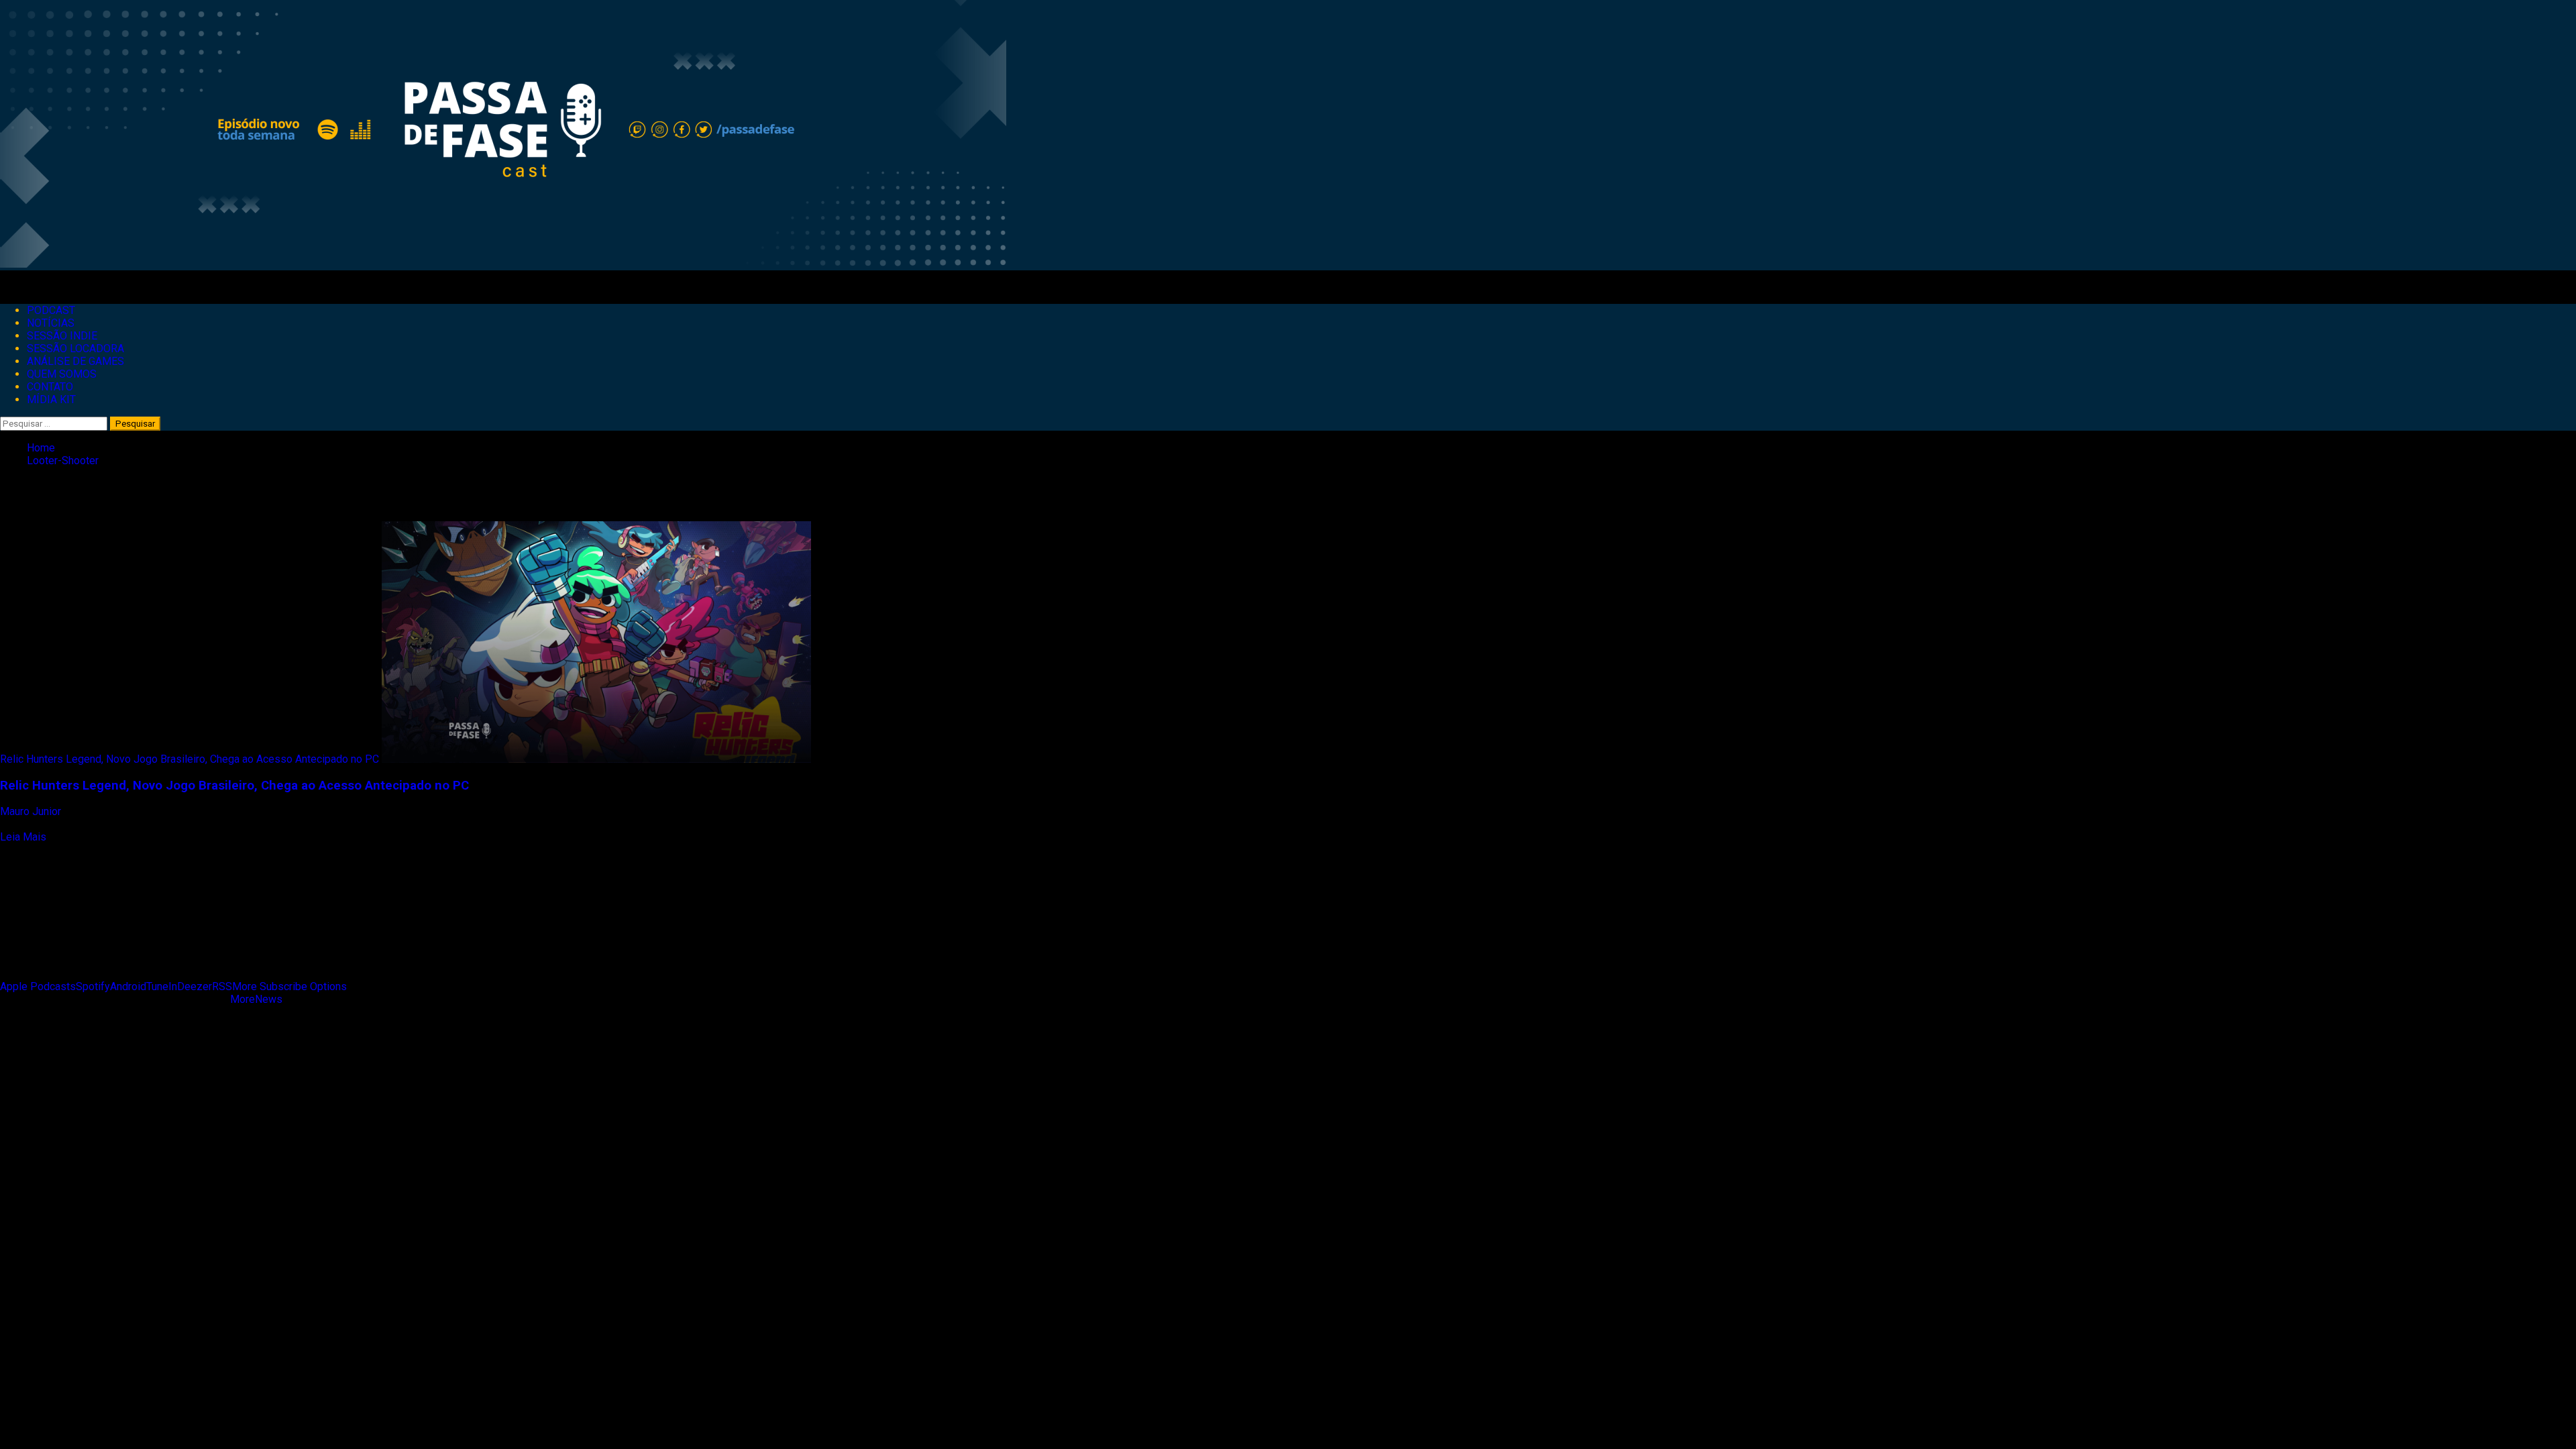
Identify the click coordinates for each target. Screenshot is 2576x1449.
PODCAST (51, 310)
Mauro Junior (32, 811)
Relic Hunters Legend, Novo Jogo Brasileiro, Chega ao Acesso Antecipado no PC (190, 759)
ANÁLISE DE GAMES (75, 361)
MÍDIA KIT (51, 399)
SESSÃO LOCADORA (75, 348)
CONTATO (50, 387)
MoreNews (256, 999)
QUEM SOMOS (62, 374)
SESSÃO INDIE (62, 336)
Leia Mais (23, 837)
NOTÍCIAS (51, 323)
